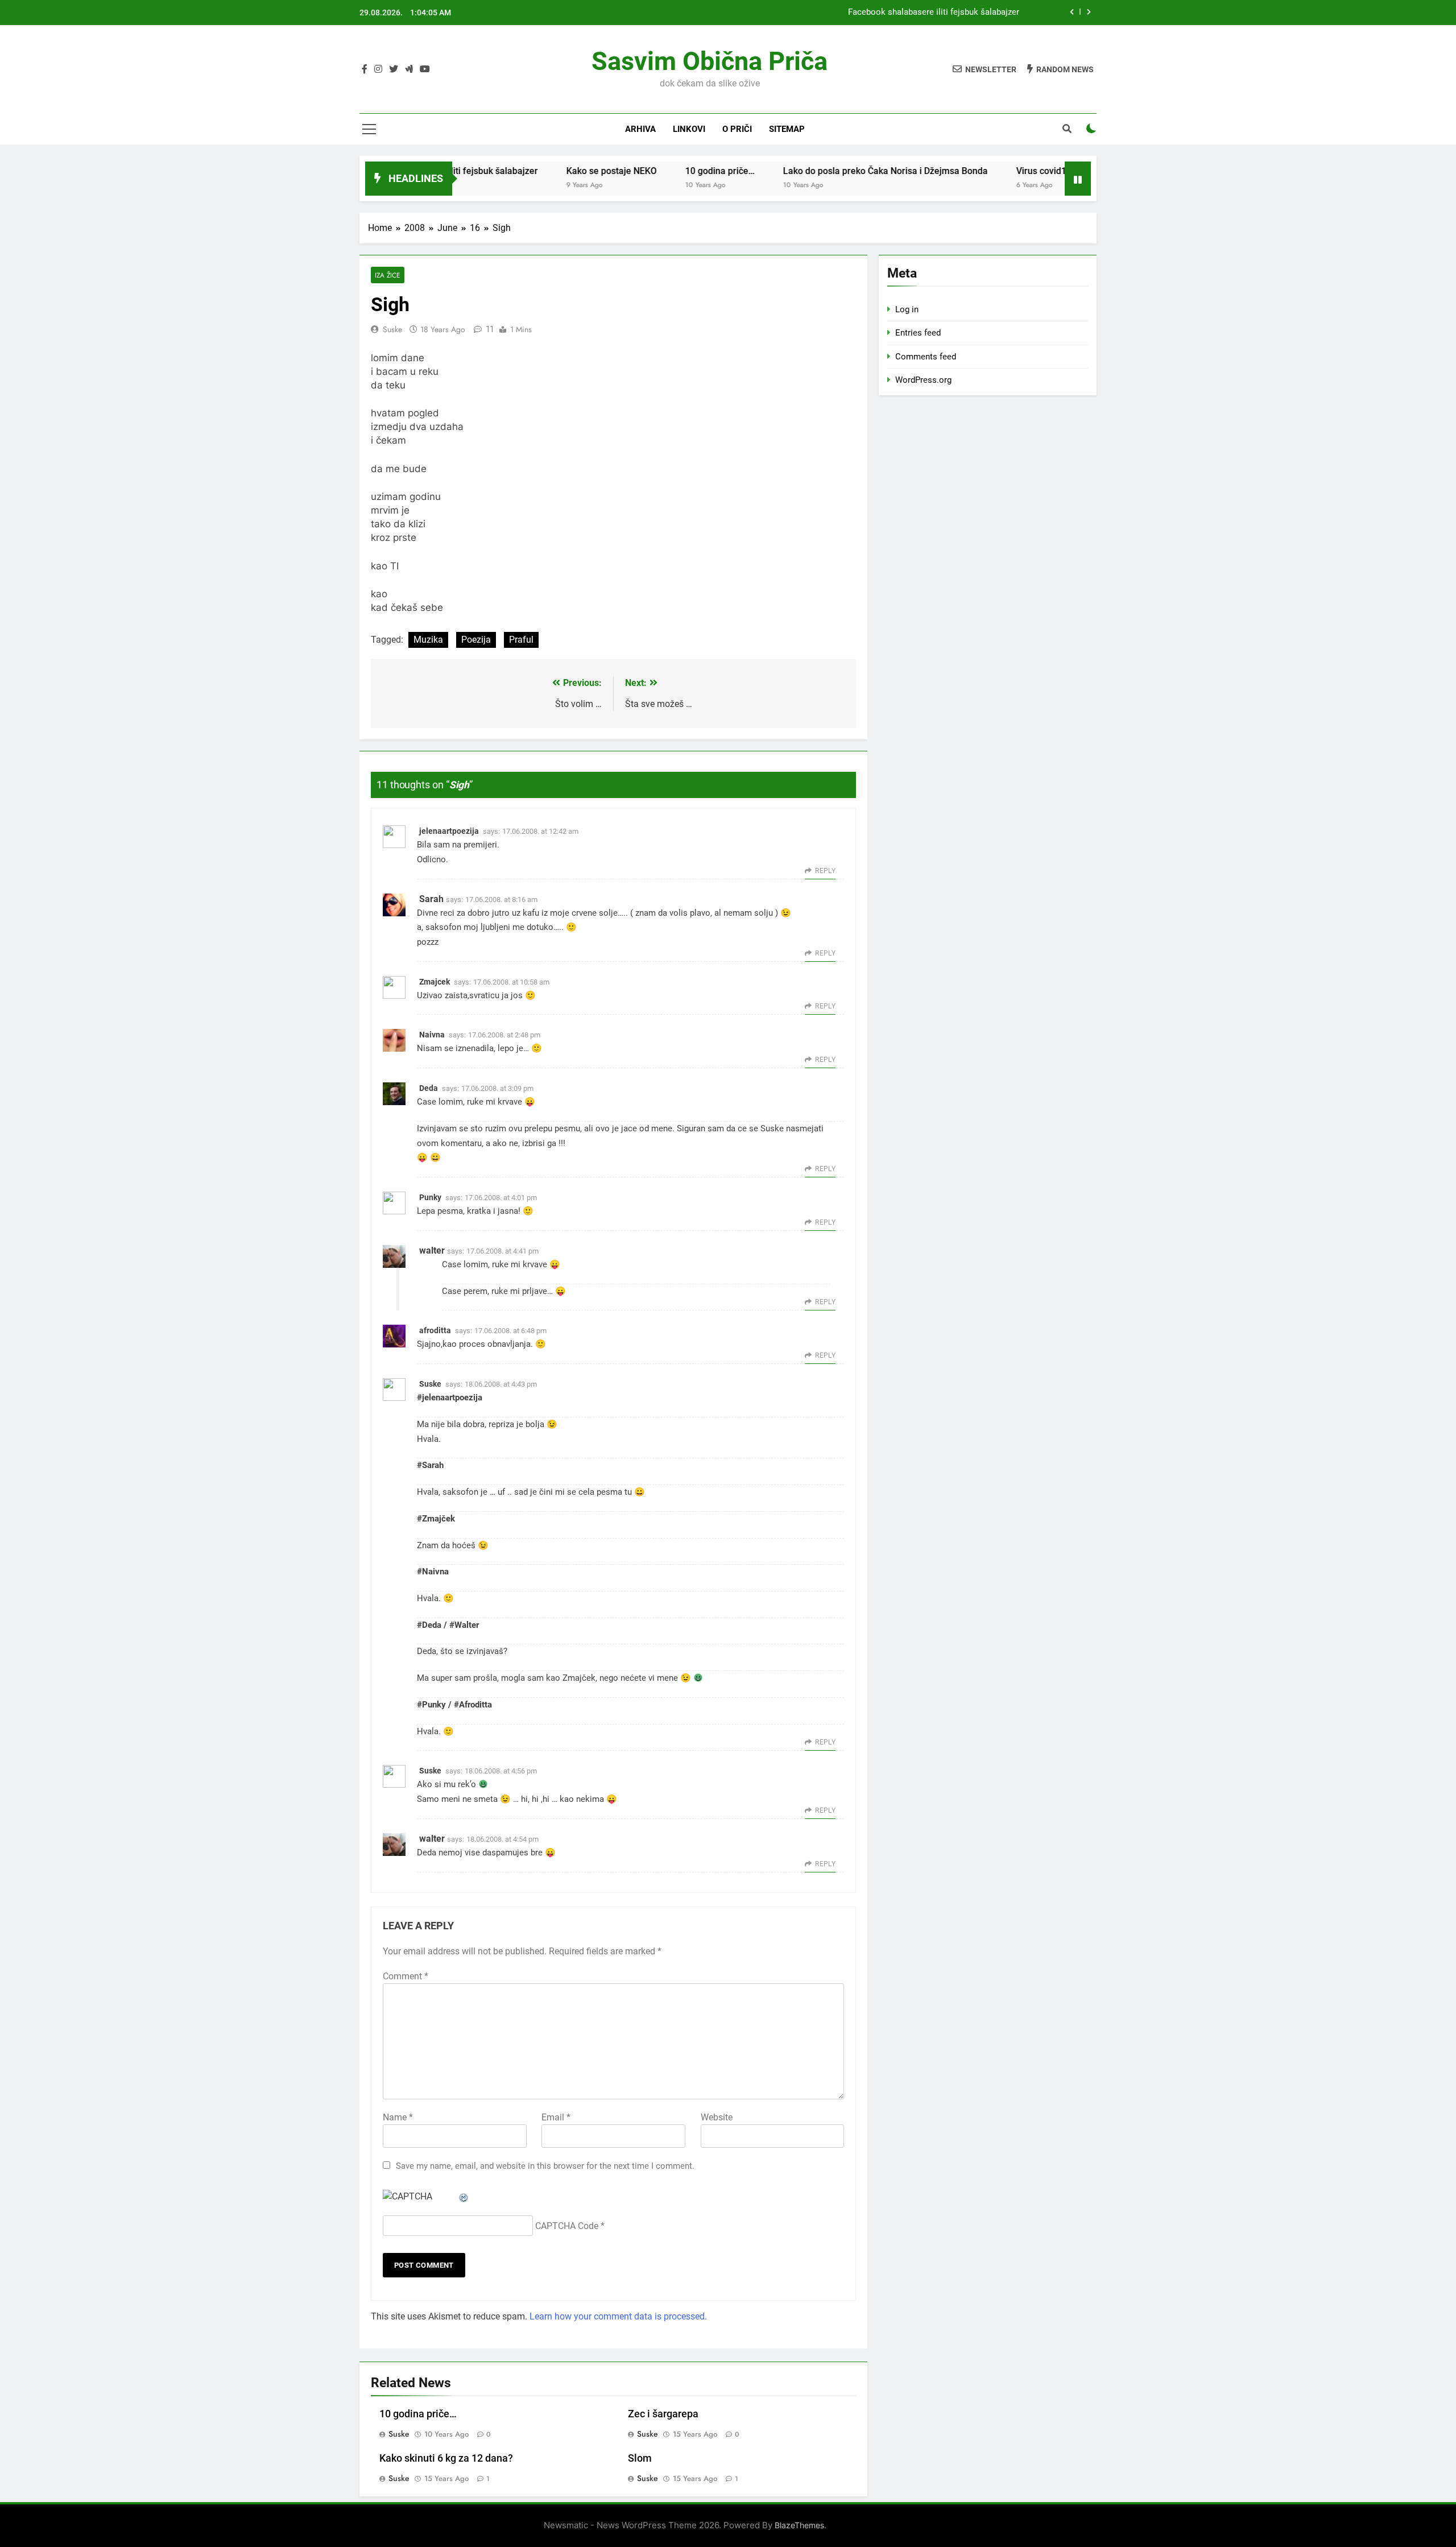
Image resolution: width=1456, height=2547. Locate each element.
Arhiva (640, 129)
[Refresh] (464, 2196)
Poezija (476, 640)
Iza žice (388, 275)
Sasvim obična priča (710, 61)
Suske (392, 329)
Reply (825, 871)
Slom (640, 2458)
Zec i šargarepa (663, 2414)
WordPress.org (923, 380)
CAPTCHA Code (567, 2226)
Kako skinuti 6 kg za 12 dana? (446, 2458)
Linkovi (689, 129)
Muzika (428, 640)
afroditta (435, 1330)
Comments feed (926, 357)
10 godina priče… (657, 171)
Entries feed (918, 333)
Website (717, 2117)
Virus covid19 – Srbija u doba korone (1028, 171)
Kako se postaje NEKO (549, 171)
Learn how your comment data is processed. (618, 2316)
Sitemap (787, 129)
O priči (737, 129)
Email (556, 2117)
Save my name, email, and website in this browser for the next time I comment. (545, 2166)
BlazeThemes (799, 2525)
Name (398, 2117)
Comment (406, 1976)
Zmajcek (435, 982)
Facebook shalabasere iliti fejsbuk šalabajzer (934, 13)
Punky (430, 1197)
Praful (521, 640)
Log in (907, 309)
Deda (429, 1088)
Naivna (432, 1035)
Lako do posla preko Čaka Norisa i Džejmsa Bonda (822, 171)
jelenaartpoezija (449, 831)
